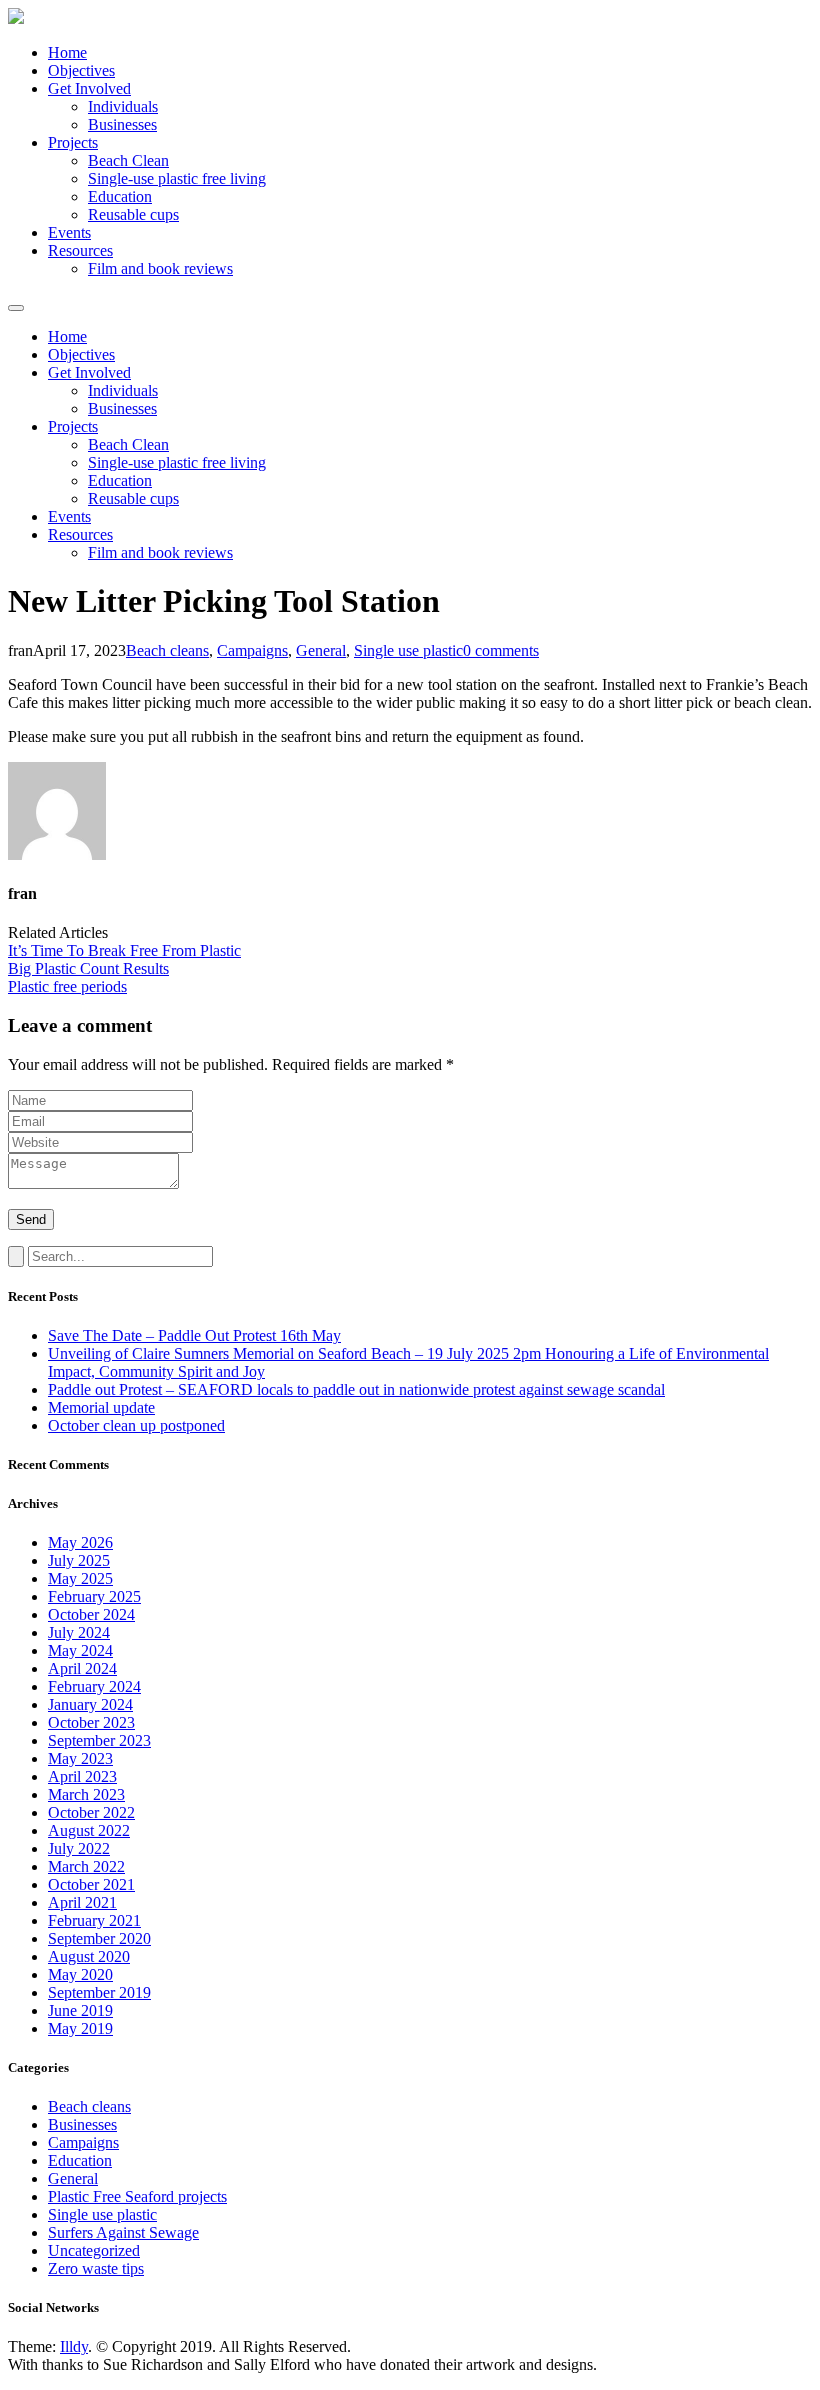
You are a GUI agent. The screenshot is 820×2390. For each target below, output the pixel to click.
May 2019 (80, 2028)
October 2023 (91, 1722)
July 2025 (79, 1560)
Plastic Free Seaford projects (137, 2196)
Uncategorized (94, 2250)
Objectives (81, 70)
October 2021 (91, 1884)
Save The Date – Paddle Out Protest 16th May (194, 1335)
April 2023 (82, 1776)
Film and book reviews (160, 268)
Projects (73, 142)
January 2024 (90, 1704)
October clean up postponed (136, 1425)
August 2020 (89, 1956)
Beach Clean (128, 160)
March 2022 (86, 1866)
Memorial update (101, 1407)
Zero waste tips (96, 2268)
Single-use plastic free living (177, 178)
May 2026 (80, 1542)
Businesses (122, 124)
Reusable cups (133, 214)
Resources (80, 250)
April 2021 (82, 1902)
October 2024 (91, 1614)
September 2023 (99, 1740)
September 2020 (99, 1938)
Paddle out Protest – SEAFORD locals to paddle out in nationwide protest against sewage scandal (356, 1389)
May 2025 (80, 1578)
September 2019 (99, 1992)
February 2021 (94, 1920)
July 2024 (79, 1632)
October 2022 (91, 1812)
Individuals (123, 106)
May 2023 (80, 1758)
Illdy (74, 2346)
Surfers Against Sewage (123, 2232)
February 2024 (94, 1686)
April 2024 (82, 1668)
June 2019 (80, 2010)
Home (67, 52)
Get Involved (89, 88)
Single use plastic (408, 650)
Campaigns (252, 650)
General (321, 650)
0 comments (501, 650)
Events (69, 232)
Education (120, 196)
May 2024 (80, 1650)
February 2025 (94, 1596)
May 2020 (80, 1974)
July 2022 (79, 1848)
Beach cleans (167, 650)
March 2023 (86, 1794)
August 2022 (89, 1830)
